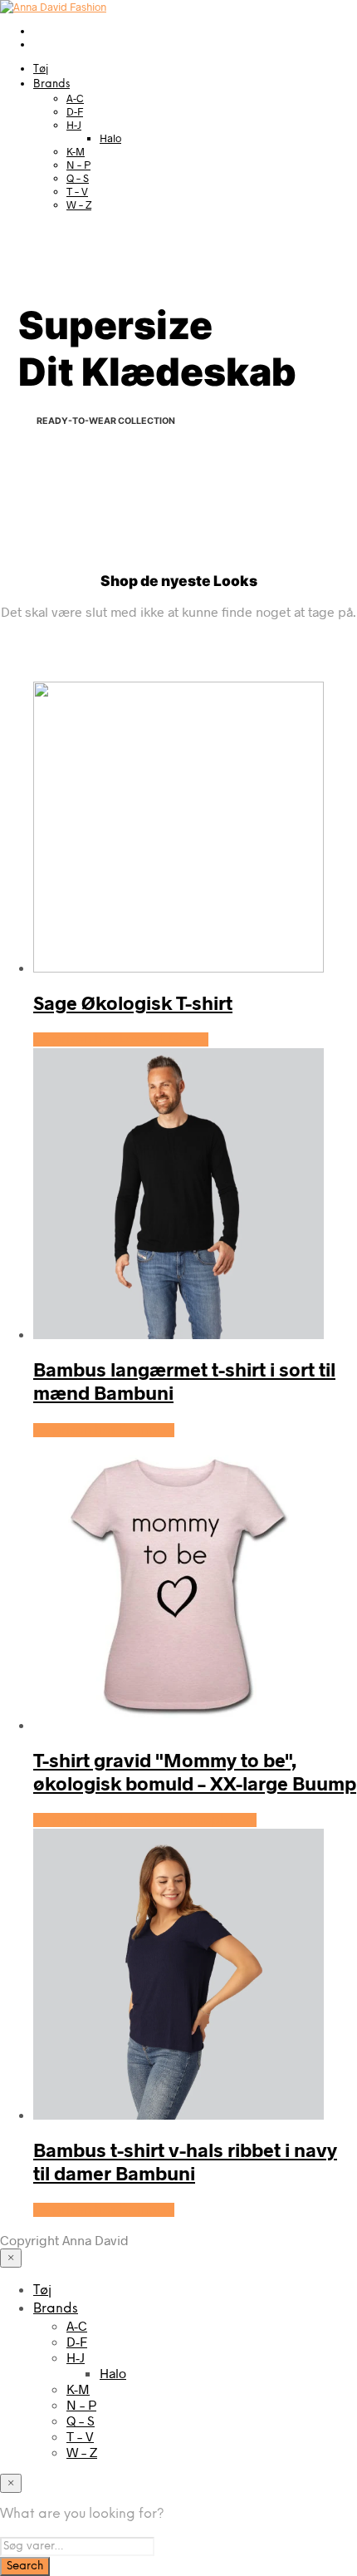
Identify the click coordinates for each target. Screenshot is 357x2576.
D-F (75, 111)
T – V (77, 191)
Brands (51, 84)
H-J (74, 125)
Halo (110, 138)
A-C (75, 98)
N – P (78, 165)
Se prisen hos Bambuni (104, 1430)
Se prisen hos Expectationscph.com (145, 1820)
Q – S (78, 178)
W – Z (79, 204)
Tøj (41, 69)
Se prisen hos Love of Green (121, 1039)
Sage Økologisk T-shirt (133, 1002)
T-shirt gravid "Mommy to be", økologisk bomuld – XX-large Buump (195, 1771)
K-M (76, 151)
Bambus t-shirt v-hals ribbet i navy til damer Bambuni (185, 2161)
